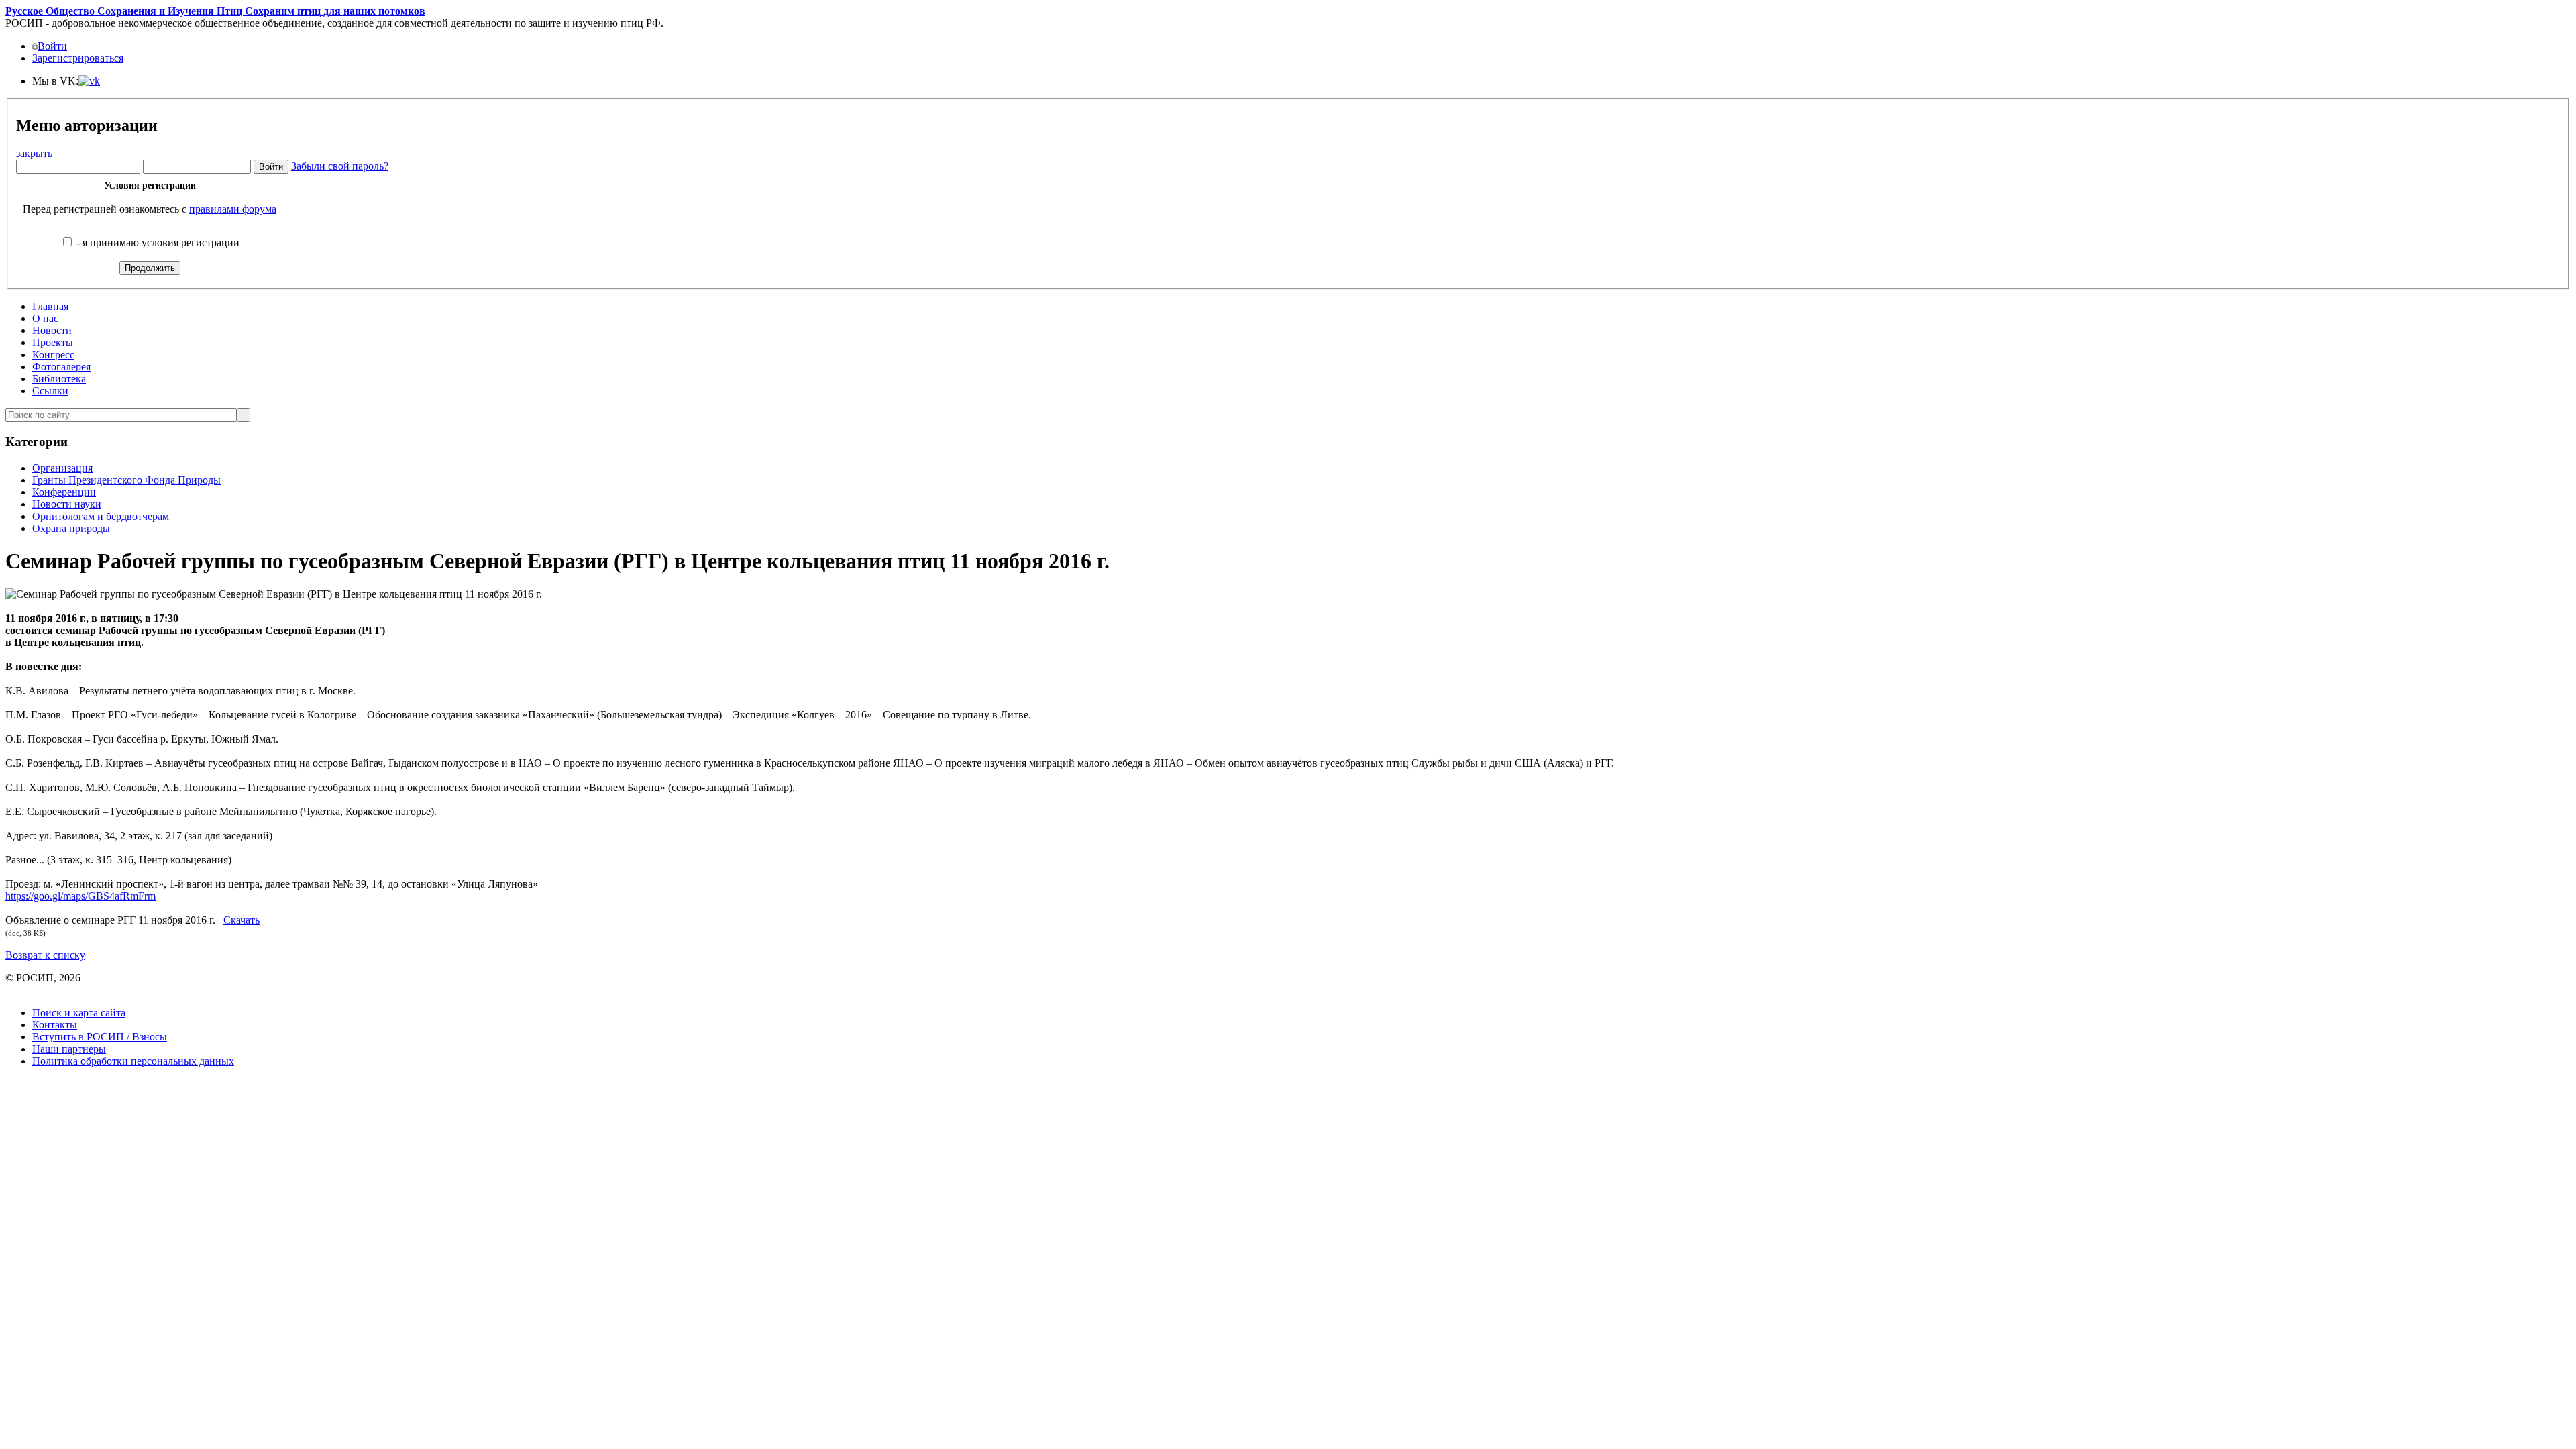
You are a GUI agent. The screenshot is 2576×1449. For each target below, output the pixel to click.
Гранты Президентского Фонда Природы (126, 480)
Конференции (64, 492)
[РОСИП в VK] (89, 81)
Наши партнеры (69, 1049)
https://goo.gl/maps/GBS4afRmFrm (80, 896)
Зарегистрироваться (78, 58)
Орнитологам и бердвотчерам (101, 516)
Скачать (241, 920)
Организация (62, 468)
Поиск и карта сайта (79, 1013)
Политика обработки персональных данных (133, 1061)
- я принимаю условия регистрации (157, 243)
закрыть (34, 153)
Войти (52, 46)
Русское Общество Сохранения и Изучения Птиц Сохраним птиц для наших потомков (215, 11)
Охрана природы (71, 528)
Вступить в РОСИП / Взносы (100, 1037)
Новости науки (67, 504)
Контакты (55, 1025)
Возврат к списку (45, 955)
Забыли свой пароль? (340, 166)
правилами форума (233, 209)
